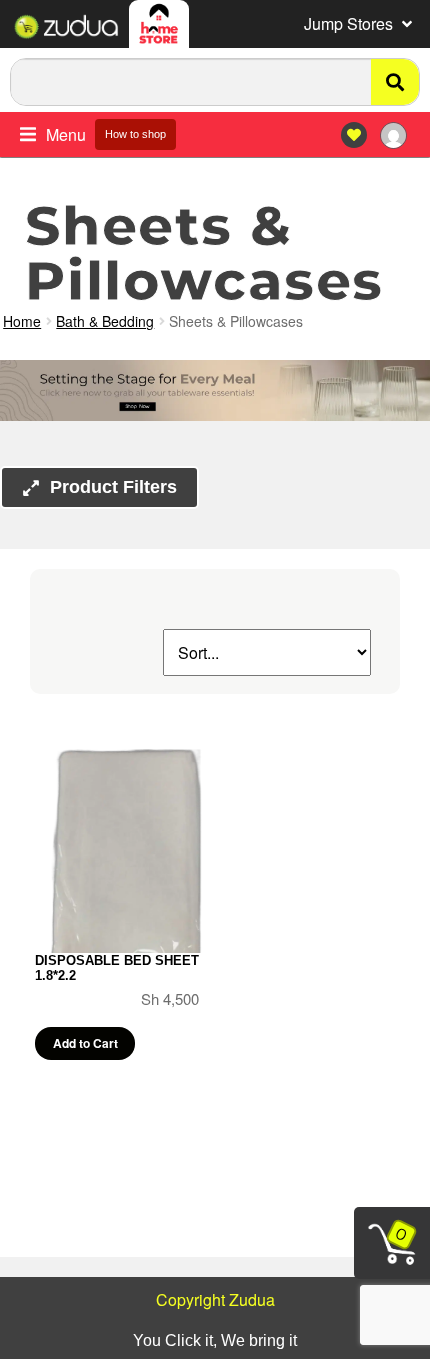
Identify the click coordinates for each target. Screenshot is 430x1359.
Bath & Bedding (105, 321)
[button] (360, 24)
